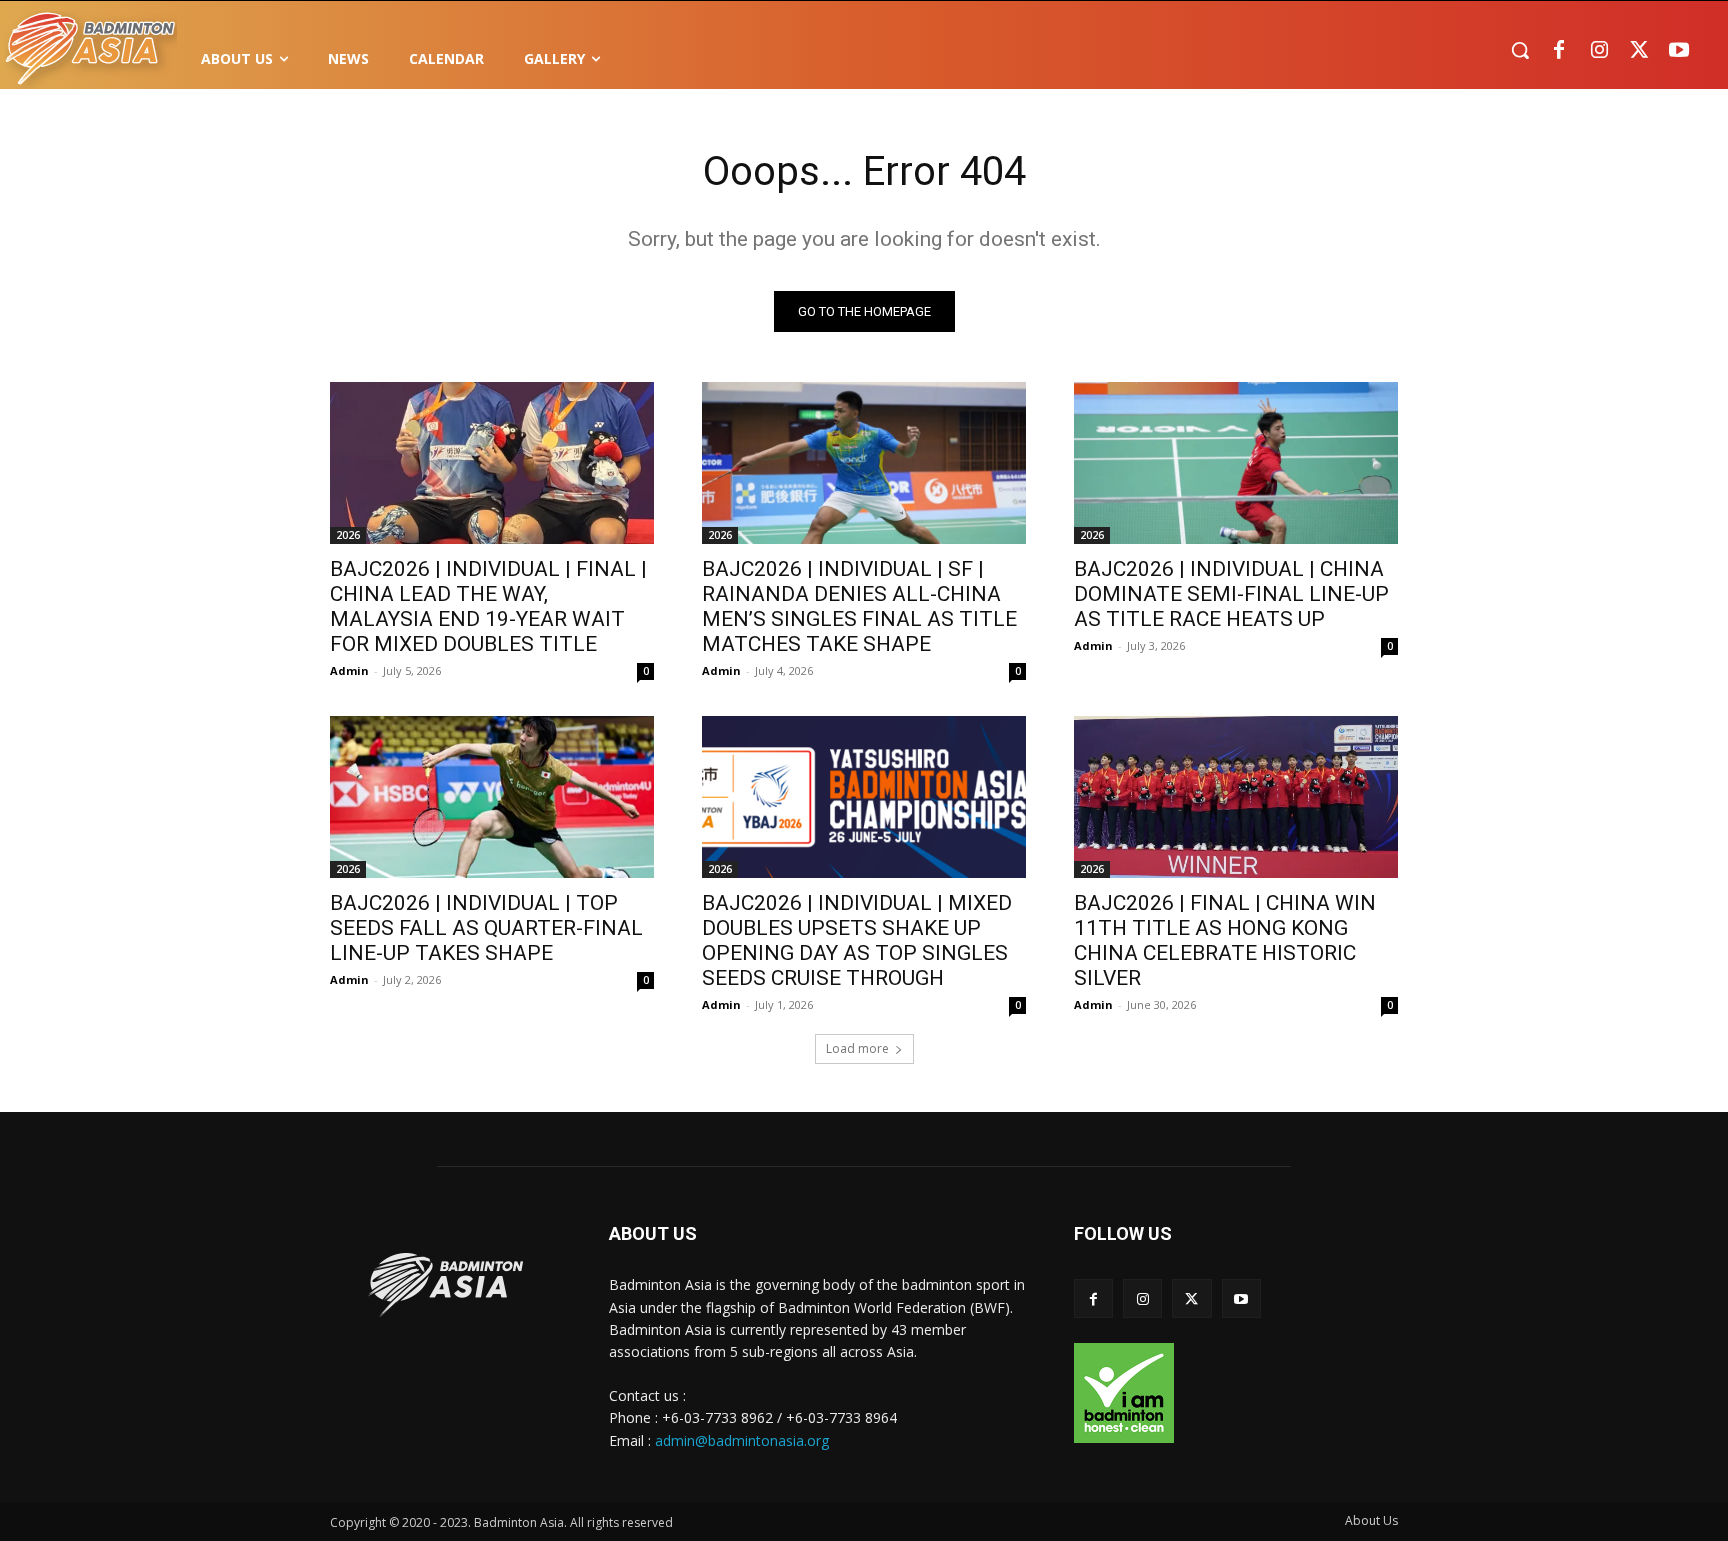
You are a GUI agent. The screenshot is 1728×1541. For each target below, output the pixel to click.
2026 (348, 535)
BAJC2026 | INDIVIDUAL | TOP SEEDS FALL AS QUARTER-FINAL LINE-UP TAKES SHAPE (486, 928)
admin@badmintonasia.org (742, 1440)
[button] (1520, 50)
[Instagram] (1599, 51)
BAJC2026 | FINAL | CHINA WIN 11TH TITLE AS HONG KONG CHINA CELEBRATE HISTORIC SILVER (1225, 940)
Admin (349, 670)
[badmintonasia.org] (90, 50)
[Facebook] (1559, 51)
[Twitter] (1639, 51)
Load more (857, 1048)
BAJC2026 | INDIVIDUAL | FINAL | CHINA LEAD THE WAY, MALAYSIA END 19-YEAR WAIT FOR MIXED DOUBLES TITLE (488, 606)
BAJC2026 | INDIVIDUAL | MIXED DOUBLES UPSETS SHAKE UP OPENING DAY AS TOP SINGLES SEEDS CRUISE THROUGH (857, 940)
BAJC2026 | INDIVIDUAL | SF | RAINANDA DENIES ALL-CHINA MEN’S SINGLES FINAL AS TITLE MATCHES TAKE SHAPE (859, 606)
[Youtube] (1679, 51)
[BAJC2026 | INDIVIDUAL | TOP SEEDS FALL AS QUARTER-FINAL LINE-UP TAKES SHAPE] (492, 797)
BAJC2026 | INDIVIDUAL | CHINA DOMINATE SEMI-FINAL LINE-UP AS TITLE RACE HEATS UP (1231, 594)
